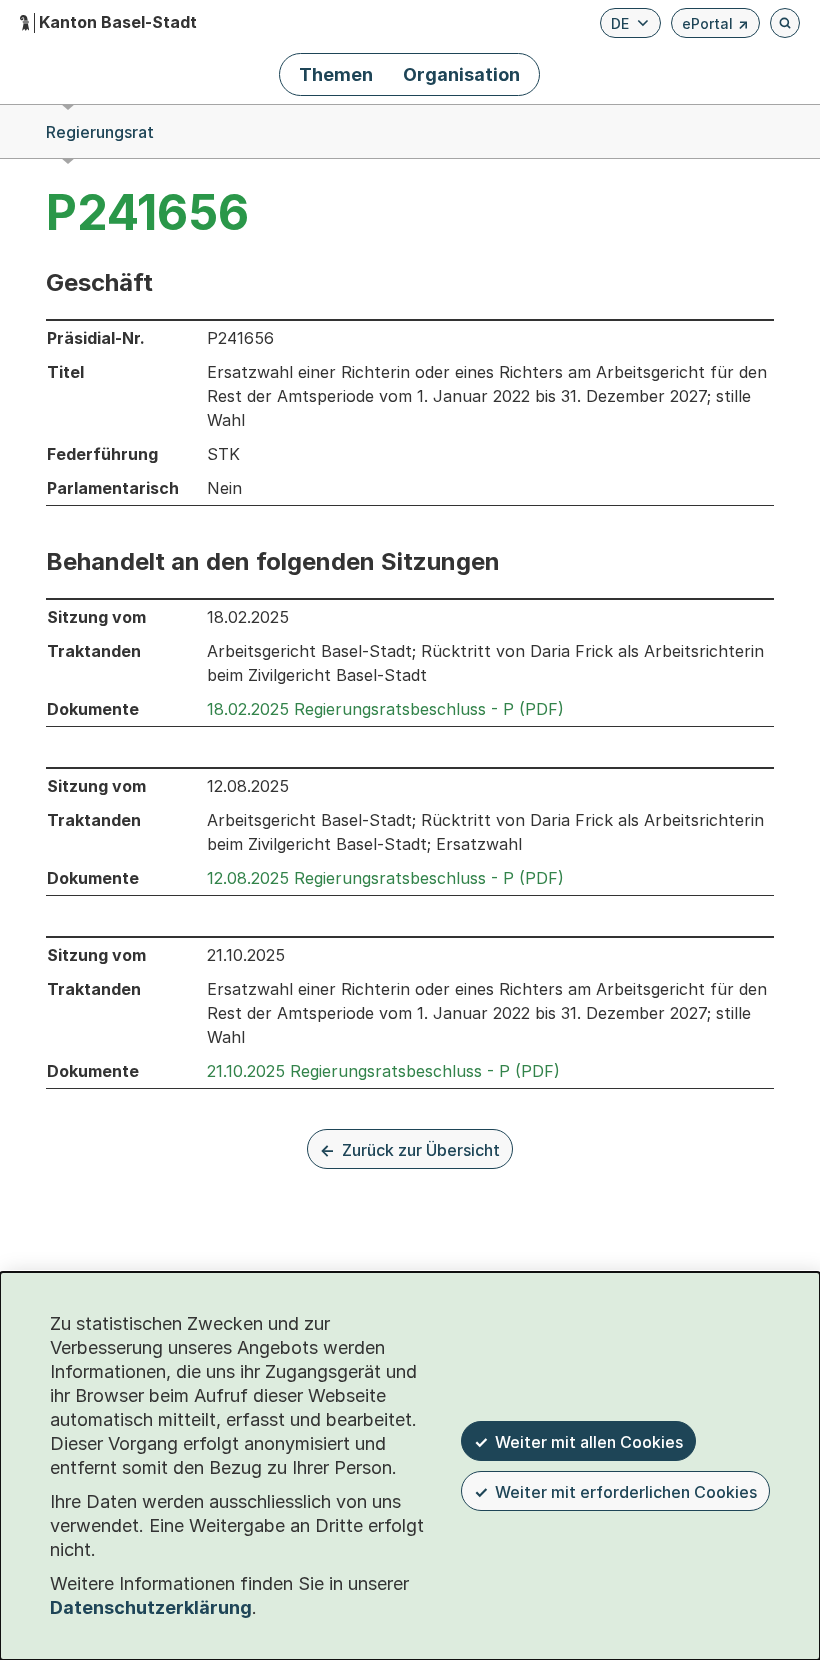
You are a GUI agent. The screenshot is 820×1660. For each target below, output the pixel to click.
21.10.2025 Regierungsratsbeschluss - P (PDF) (383, 1071)
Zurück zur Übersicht (421, 1150)
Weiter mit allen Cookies (589, 1442)
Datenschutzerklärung (151, 1607)
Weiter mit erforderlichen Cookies (626, 1492)
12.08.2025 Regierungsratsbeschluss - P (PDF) (385, 878)
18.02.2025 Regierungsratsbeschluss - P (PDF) (385, 709)
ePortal (715, 26)
